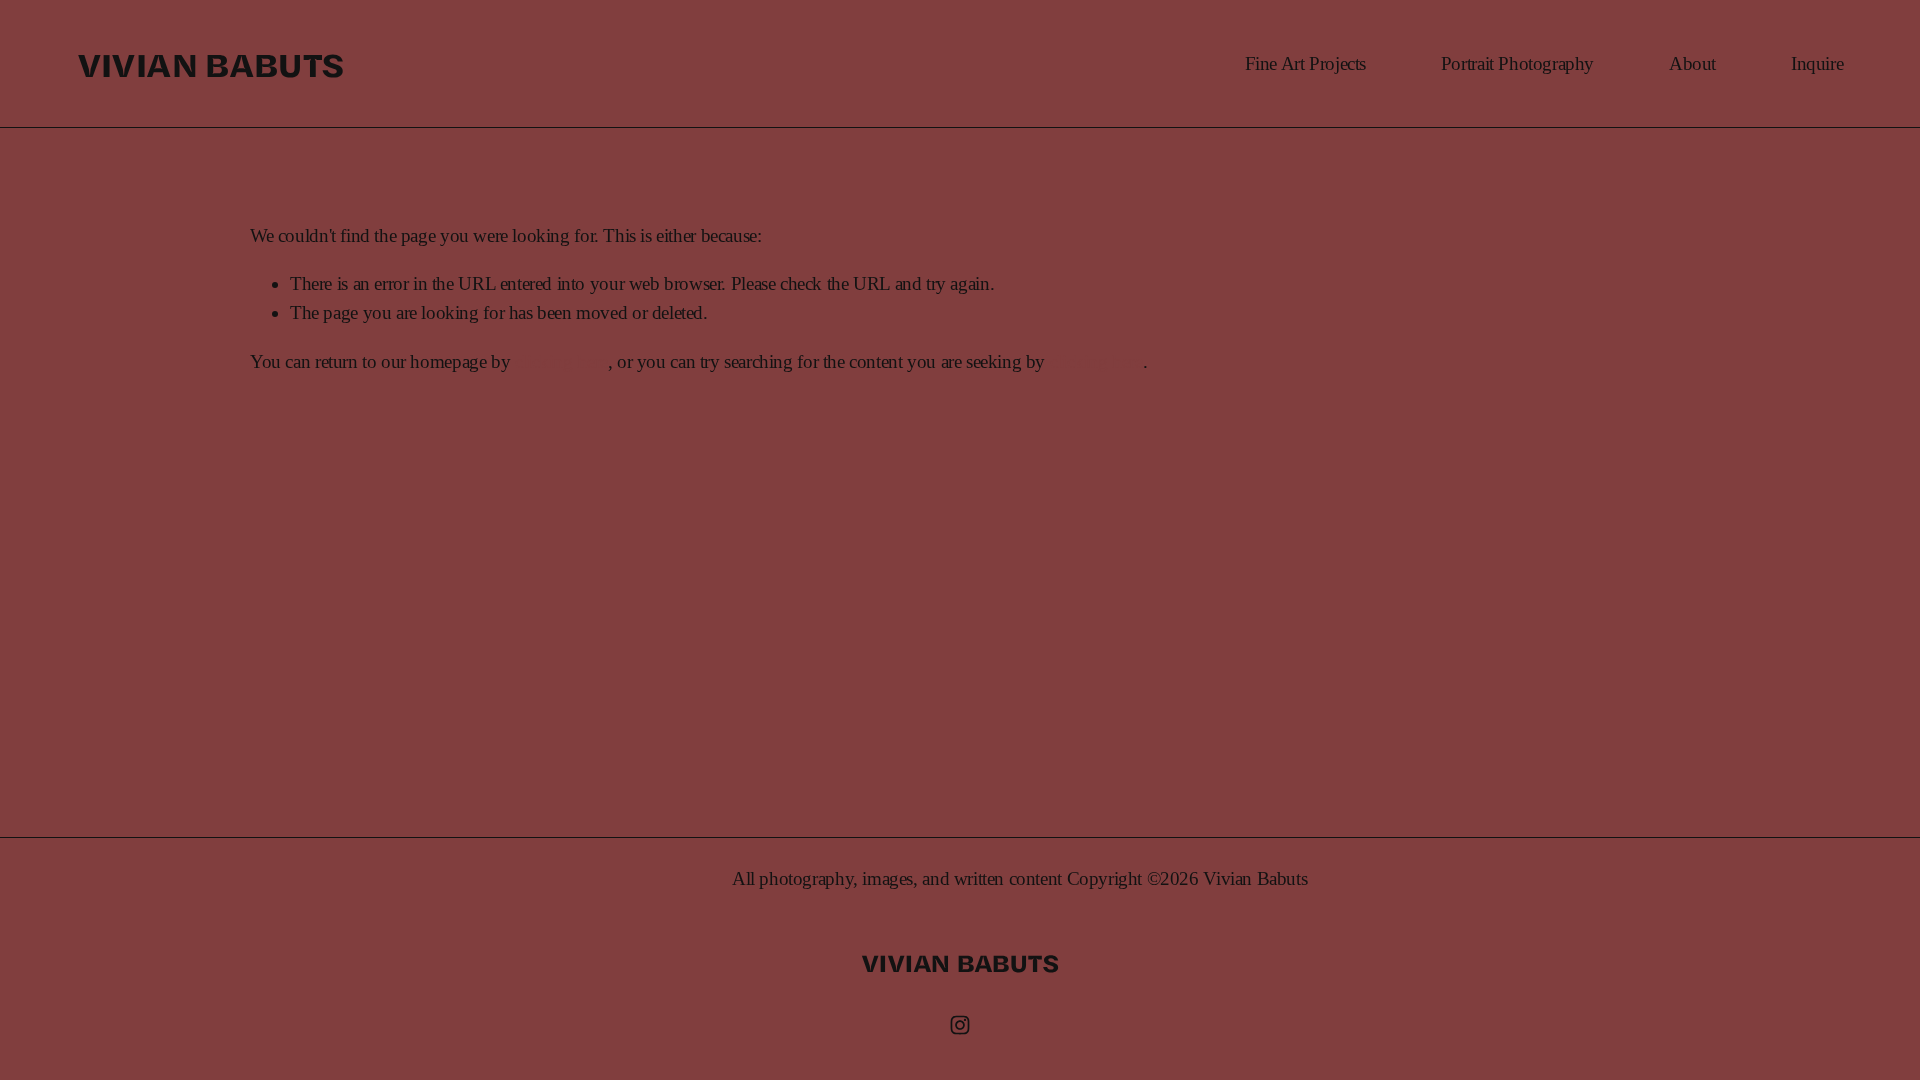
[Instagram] (960, 1025)
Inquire (1817, 63)
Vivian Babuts (210, 63)
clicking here (561, 361)
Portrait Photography (1517, 63)
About (1692, 63)
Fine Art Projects (1305, 63)
